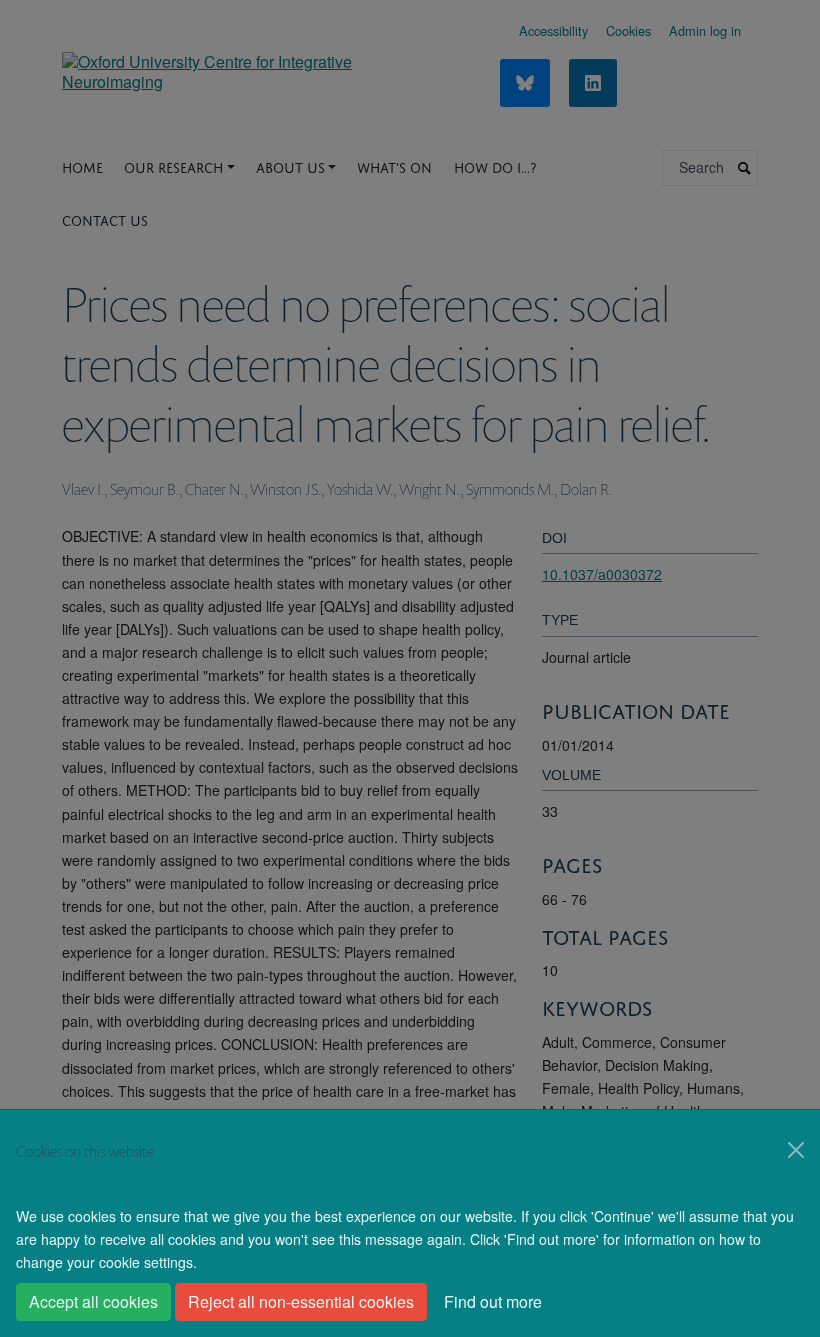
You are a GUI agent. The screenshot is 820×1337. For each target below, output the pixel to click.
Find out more (493, 1301)
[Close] (796, 1150)
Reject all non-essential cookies (301, 1301)
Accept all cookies (93, 1301)
